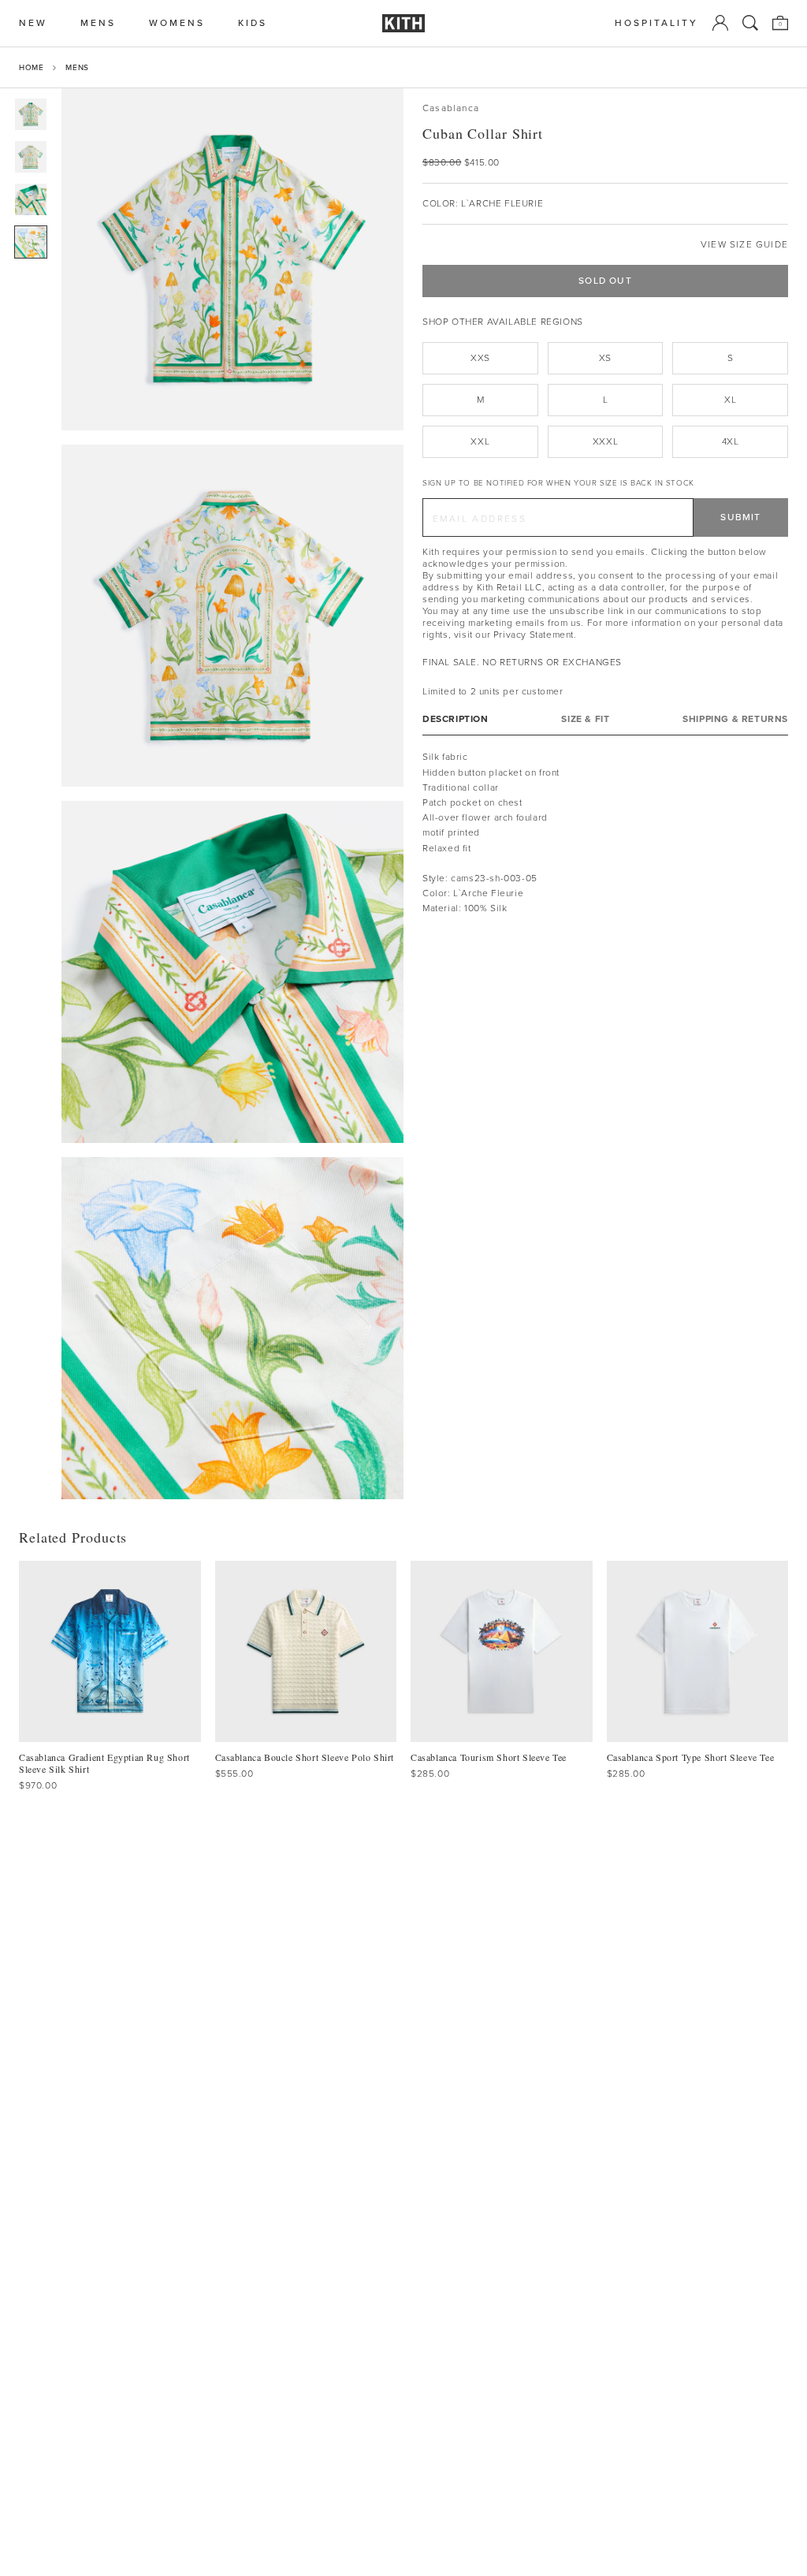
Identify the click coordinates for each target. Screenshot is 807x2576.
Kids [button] (253, 23)
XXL (480, 441)
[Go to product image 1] (31, 114)
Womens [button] (177, 23)
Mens (77, 67)
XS (605, 358)
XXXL (605, 441)
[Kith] (403, 23)
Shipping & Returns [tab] (735, 719)
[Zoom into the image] (232, 259)
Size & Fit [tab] (585, 719)
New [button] (33, 23)
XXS (480, 358)
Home (31, 67)
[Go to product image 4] (31, 242)
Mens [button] (98, 23)
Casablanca (451, 108)
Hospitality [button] (656, 23)
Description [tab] (456, 719)
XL (730, 400)
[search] (750, 23)
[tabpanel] (605, 833)
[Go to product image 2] (31, 157)
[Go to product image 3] (31, 199)
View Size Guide (744, 245)
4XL (731, 441)
